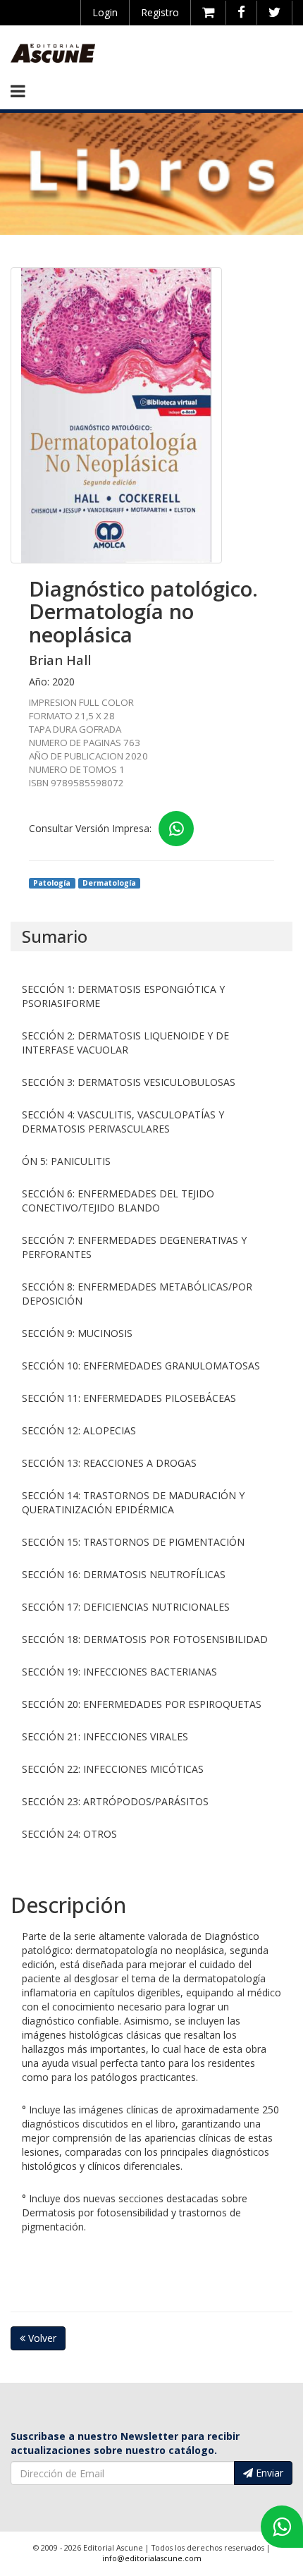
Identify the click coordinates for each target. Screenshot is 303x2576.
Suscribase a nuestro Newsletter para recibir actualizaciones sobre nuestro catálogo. (125, 2443)
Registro (160, 12)
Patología (52, 883)
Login (105, 12)
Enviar (268, 2473)
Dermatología (109, 883)
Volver (41, 2338)
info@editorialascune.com (152, 2558)
